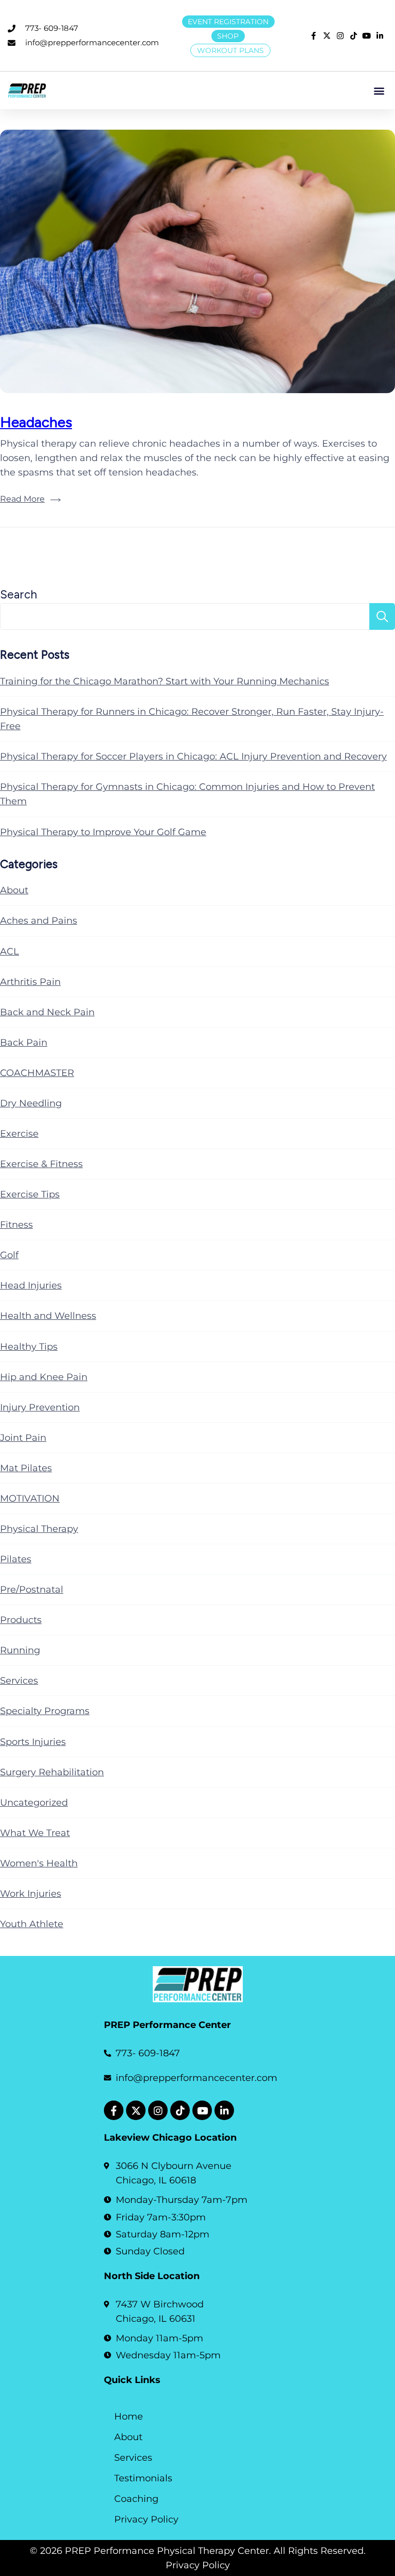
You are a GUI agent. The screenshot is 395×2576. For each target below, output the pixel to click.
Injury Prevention (40, 1407)
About (14, 890)
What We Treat (35, 1833)
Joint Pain (23, 1438)
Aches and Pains (39, 921)
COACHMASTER (37, 1073)
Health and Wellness (48, 1316)
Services (19, 1681)
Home (129, 2416)
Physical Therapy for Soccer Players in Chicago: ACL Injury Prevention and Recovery (193, 756)
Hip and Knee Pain (44, 1377)
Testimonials (143, 2478)
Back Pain (24, 1043)
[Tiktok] (180, 2110)
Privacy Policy (146, 2519)
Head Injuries (31, 1285)
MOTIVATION (30, 1498)
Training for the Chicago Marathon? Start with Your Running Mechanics (165, 681)
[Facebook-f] (114, 2110)
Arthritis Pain (30, 982)
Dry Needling (31, 1103)
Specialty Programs (45, 1711)
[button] (379, 90)
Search (19, 595)
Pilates (16, 1559)
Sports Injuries (33, 1742)
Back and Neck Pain (47, 1012)
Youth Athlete (32, 1924)
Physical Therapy (39, 1529)
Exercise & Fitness (41, 1164)
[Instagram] (158, 2110)
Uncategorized (34, 1803)
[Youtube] (202, 2110)
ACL (10, 951)
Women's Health (39, 1863)
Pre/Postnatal (32, 1590)
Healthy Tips (29, 1347)
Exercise (19, 1134)
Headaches (36, 422)
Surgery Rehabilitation (52, 1772)
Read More (22, 499)
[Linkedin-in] (224, 2110)
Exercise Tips (30, 1194)
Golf (9, 1255)
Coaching (136, 2499)
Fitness (16, 1225)
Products (21, 1620)
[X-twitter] (136, 2110)
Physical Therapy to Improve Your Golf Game (103, 832)
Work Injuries (31, 1894)
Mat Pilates (26, 1468)
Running (20, 1650)
